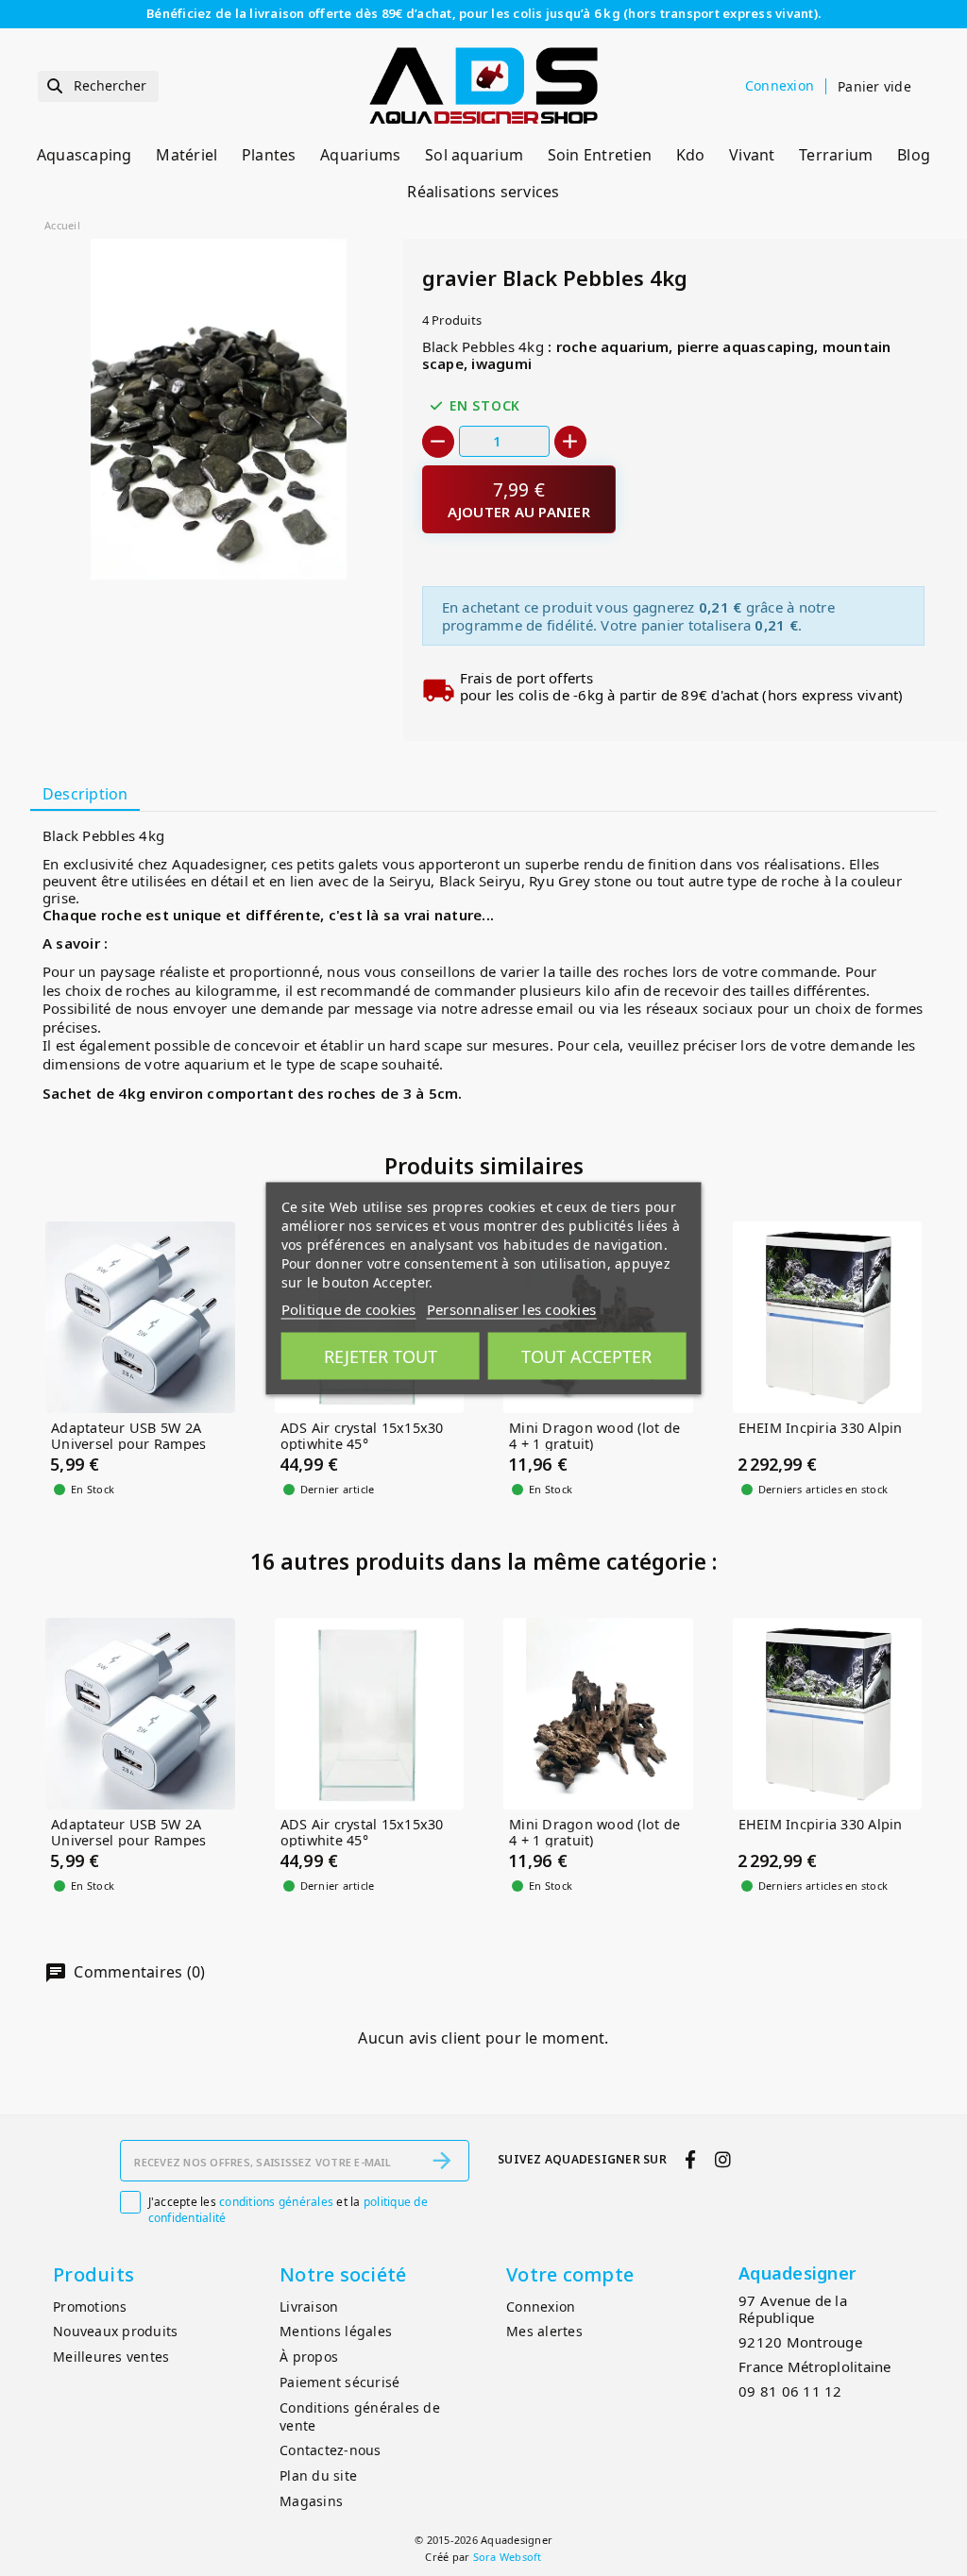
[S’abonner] (442, 2161)
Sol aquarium (474, 155)
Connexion (541, 2307)
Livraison (309, 2307)
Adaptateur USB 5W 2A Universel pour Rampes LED (128, 1444)
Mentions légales (336, 2331)
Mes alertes (544, 2331)
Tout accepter (586, 1355)
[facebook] (691, 2159)
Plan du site (318, 2475)
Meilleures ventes (111, 2357)
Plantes (269, 155)
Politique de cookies (349, 1308)
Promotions (90, 2307)
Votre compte (570, 2274)
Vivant (752, 155)
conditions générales (276, 2202)
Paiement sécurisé (339, 2382)
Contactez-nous (331, 2450)
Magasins (311, 2501)
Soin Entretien (600, 155)
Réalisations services (483, 192)
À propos (309, 2357)
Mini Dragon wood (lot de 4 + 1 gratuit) (594, 1436)
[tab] (85, 795)
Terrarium (836, 155)
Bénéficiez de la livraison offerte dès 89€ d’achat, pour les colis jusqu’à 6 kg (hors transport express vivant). (483, 13)
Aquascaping (85, 155)
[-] (438, 442)
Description (85, 794)
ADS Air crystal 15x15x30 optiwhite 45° (362, 1436)
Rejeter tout (381, 1355)
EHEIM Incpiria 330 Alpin (821, 1429)
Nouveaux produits (115, 2331)
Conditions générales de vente (360, 2416)
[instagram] (722, 2159)
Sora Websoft (508, 2557)
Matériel (187, 155)
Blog (914, 155)
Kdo (691, 155)
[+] (570, 442)
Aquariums (360, 155)
